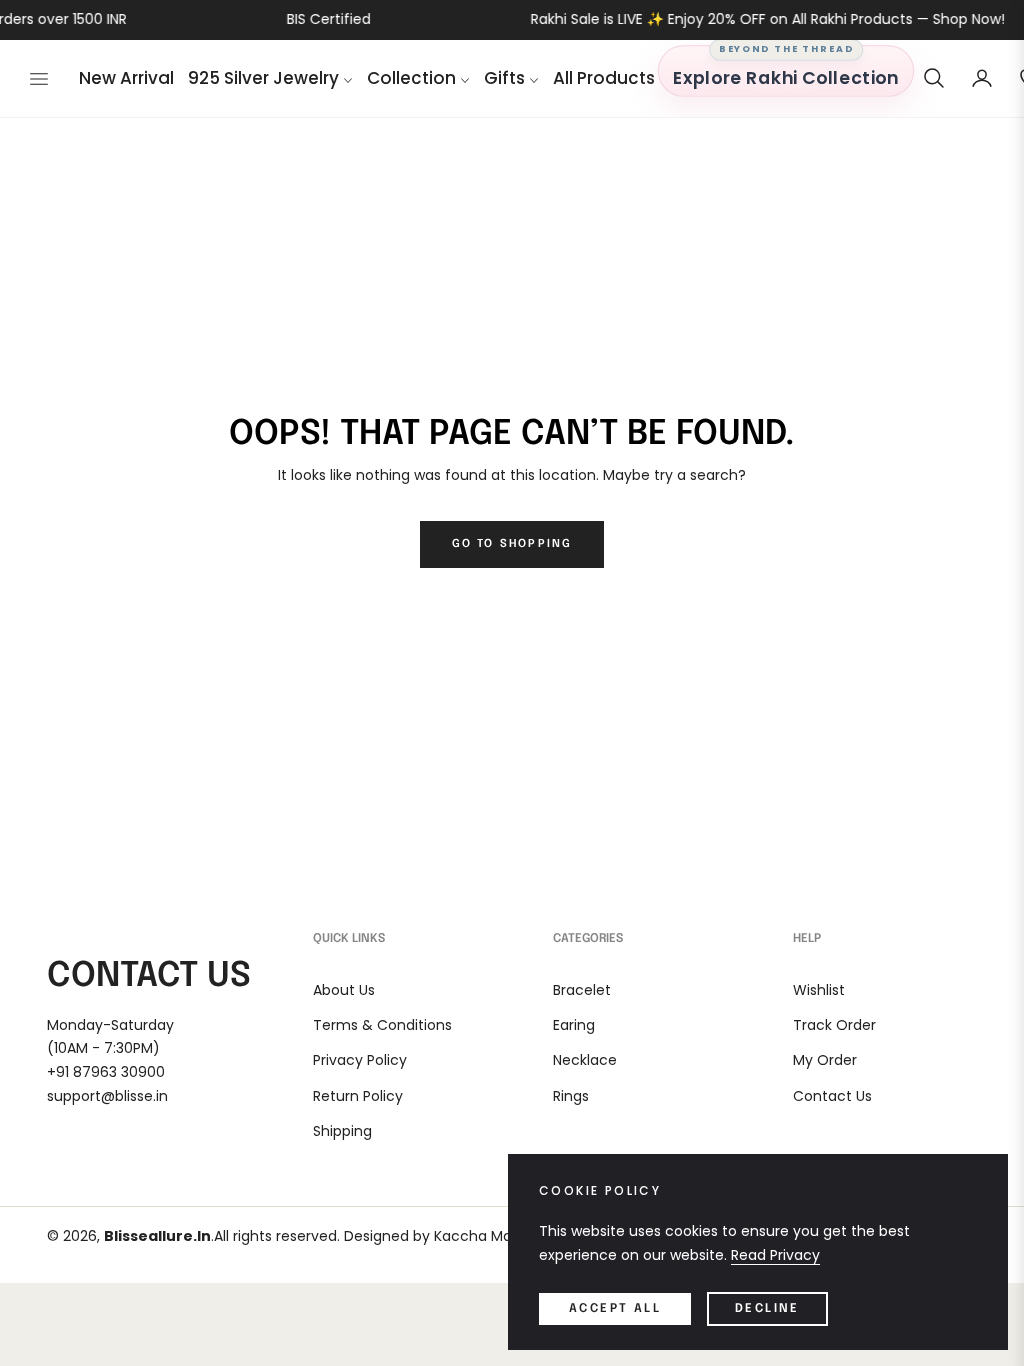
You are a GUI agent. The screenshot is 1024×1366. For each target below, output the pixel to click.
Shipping (342, 1131)
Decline (767, 1309)
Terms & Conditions (382, 1025)
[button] (934, 78)
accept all (615, 1309)
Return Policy (358, 1096)
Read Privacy (775, 1255)
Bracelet (582, 990)
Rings (571, 1096)
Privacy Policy (360, 1060)
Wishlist (819, 990)
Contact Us (832, 1096)
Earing (574, 1025)
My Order (825, 1060)
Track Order (834, 1025)
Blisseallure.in (157, 1236)
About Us (344, 990)
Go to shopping (512, 544)
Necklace (585, 1060)
